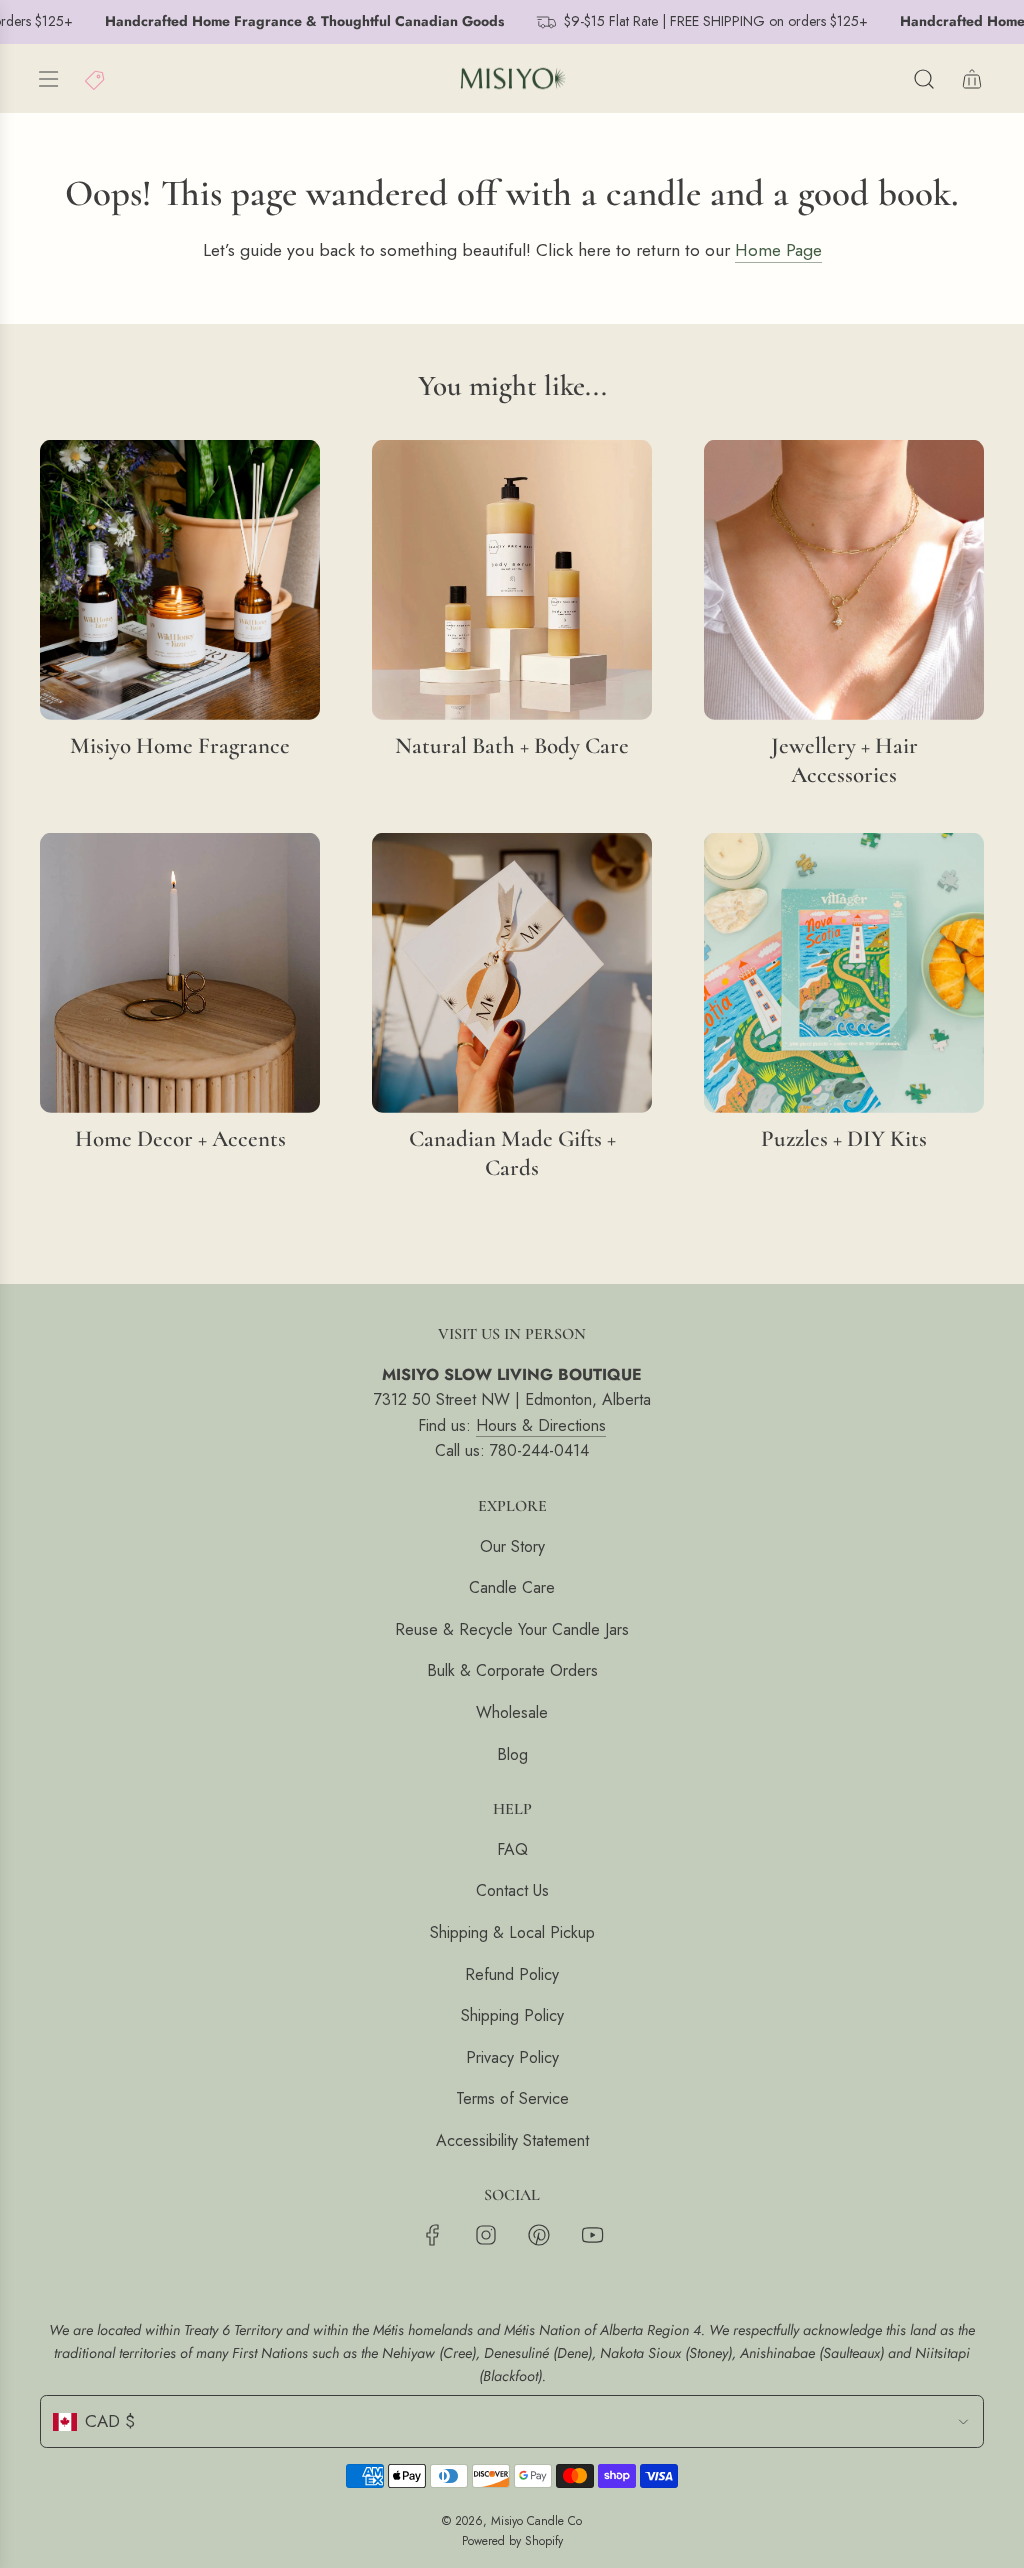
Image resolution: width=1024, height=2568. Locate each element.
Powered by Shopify (512, 2541)
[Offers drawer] (96, 79)
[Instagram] (486, 2235)
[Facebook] (433, 2235)
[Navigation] (48, 79)
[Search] (924, 79)
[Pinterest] (539, 2235)
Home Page (778, 250)
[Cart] (972, 79)
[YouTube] (592, 2235)
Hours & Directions (541, 1425)
